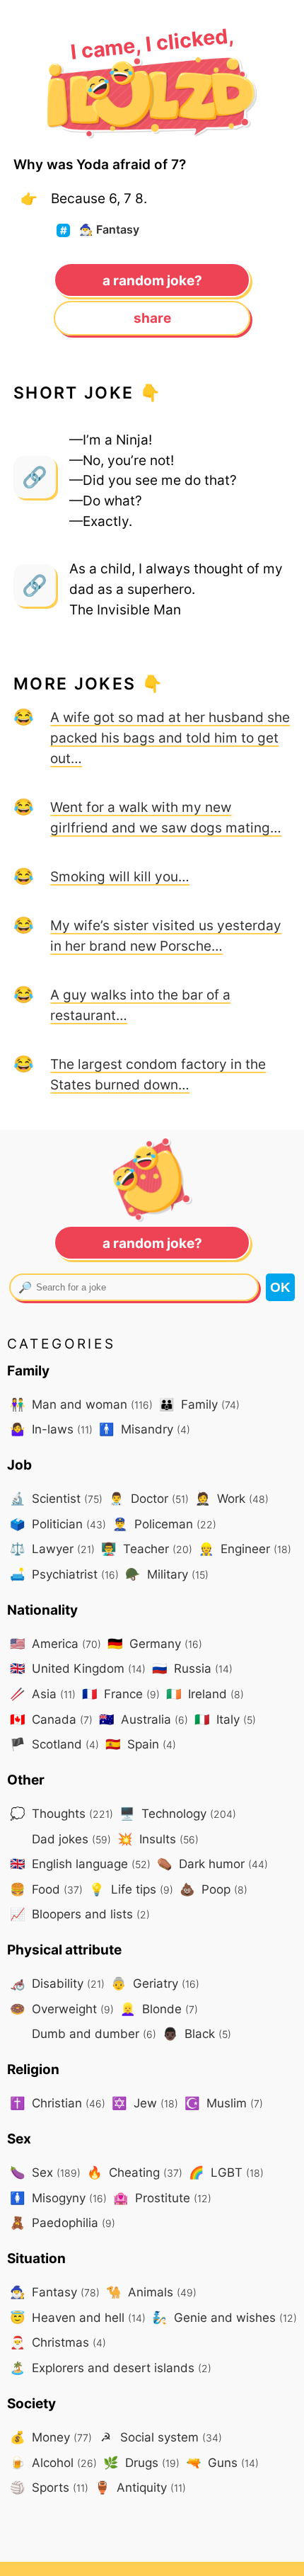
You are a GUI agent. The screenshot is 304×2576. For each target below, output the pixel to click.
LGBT (226, 2172)
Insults (158, 1839)
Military (167, 1574)
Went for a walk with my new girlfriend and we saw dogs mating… (166, 817)
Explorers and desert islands (111, 2368)
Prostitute (162, 2198)
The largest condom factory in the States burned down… (158, 1074)
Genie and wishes (224, 2317)
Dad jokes (70, 1839)
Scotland (54, 1744)
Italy (225, 1719)
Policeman (164, 1524)
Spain (141, 1744)
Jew (145, 2103)
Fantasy (109, 230)
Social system (161, 2437)
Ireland (205, 1694)
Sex (45, 2172)
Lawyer (52, 1549)
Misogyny (58, 2198)
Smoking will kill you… (120, 876)
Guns (222, 2462)
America (55, 1643)
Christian (58, 2103)
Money (51, 2437)
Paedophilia (63, 2222)
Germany (155, 1643)
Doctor (149, 1498)
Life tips (131, 1889)
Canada (51, 1719)
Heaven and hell (78, 2317)
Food (46, 1889)
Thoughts (62, 1813)
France (121, 1694)
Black (197, 2033)
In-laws (51, 1429)
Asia (43, 1694)
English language (80, 1864)
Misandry (145, 1429)
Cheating (135, 2172)
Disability (57, 1983)
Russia (192, 1668)
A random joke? (152, 280)
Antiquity (140, 2487)
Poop (214, 1889)
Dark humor (212, 1864)
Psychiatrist (64, 1574)
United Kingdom (78, 1668)
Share (152, 318)
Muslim (224, 2103)
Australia (144, 1719)
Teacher (147, 1549)
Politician (58, 1524)
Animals (151, 2292)
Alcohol (53, 2462)
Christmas (58, 2342)
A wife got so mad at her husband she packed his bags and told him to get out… (170, 738)
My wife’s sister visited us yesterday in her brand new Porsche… (166, 935)
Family (199, 1404)
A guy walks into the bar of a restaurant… (140, 1005)
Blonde (159, 2009)
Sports (49, 2487)
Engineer (245, 1549)
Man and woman (81, 1404)
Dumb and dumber (92, 2033)
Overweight (62, 2009)
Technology (178, 1813)
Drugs (141, 2462)
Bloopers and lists (80, 1914)
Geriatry (155, 1983)
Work (232, 1498)
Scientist (56, 1498)
